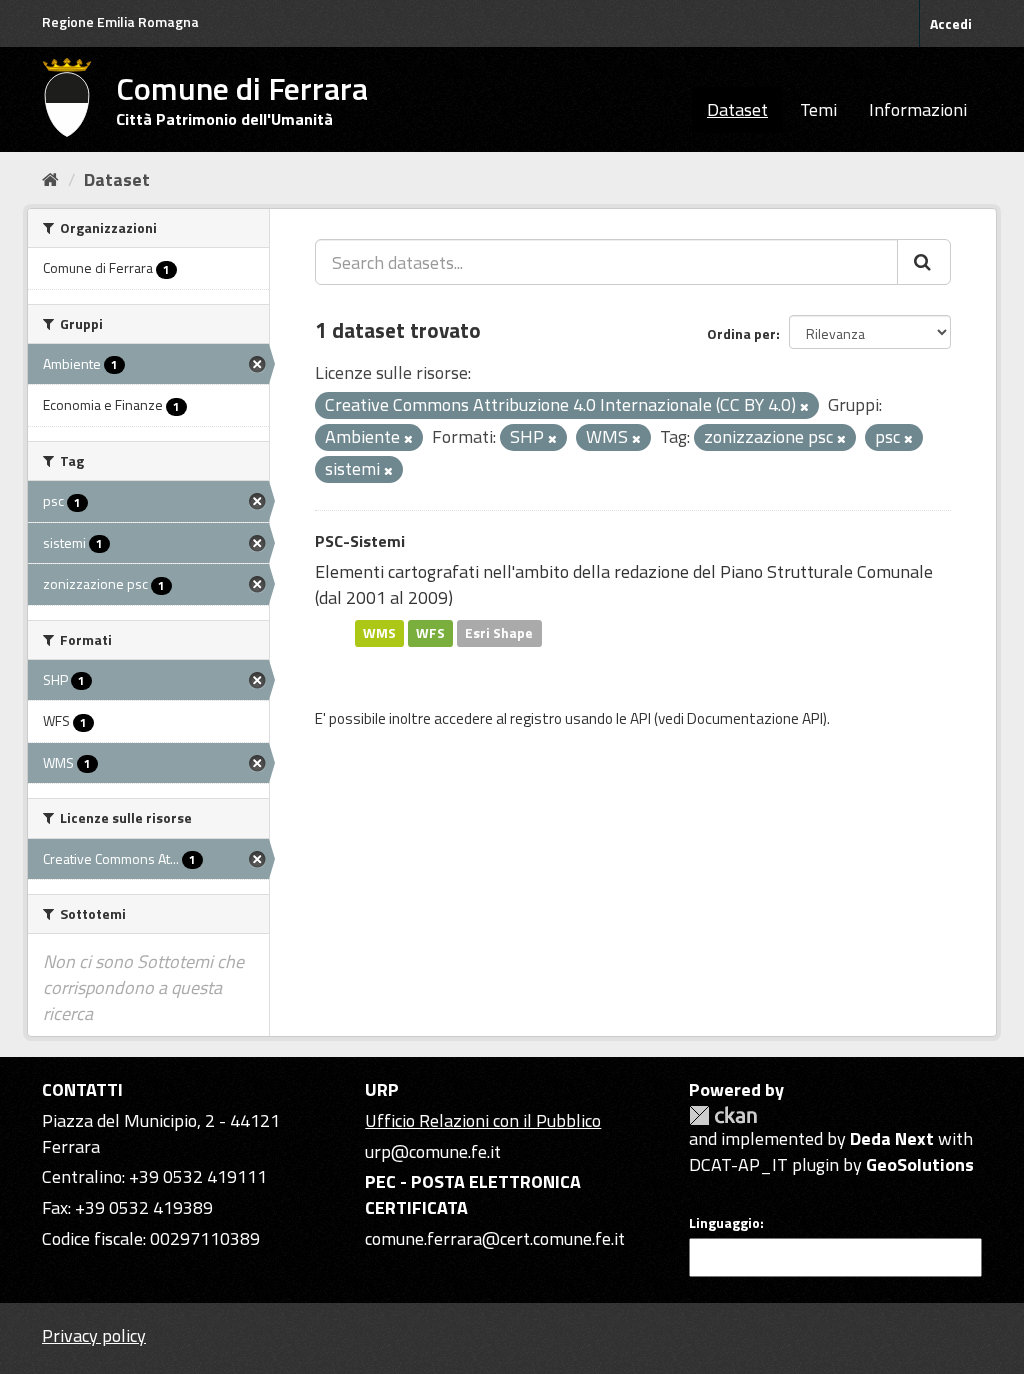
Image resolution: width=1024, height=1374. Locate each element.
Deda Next (892, 1138)
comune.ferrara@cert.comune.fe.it (495, 1238)
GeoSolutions (920, 1164)
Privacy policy (94, 1335)
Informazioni (918, 109)
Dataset (737, 109)
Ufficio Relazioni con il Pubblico (483, 1120)
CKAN (723, 1115)
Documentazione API (755, 718)
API (640, 718)
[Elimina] (804, 407)
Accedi (951, 23)
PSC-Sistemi (360, 541)
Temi (818, 109)
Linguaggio (724, 1223)
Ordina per (741, 333)
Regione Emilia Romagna (120, 21)
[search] (924, 262)
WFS (430, 633)
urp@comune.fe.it (433, 1151)
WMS (379, 633)
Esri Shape (499, 633)
